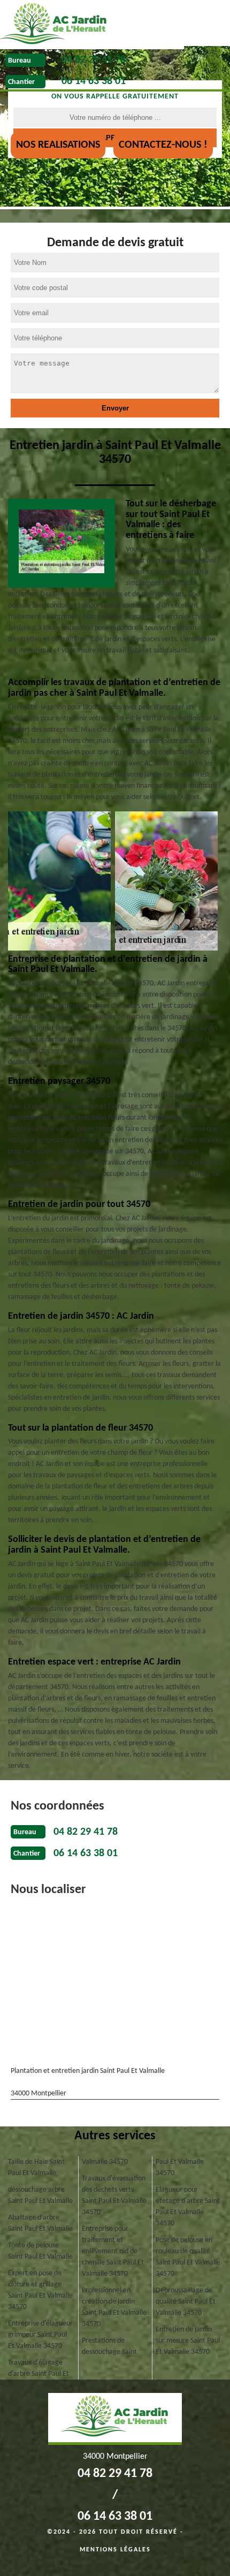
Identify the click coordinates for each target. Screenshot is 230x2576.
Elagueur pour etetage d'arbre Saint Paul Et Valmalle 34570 (188, 2207)
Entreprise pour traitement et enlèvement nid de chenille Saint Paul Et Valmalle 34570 (113, 2251)
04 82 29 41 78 (94, 60)
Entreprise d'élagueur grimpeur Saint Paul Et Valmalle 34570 (40, 2335)
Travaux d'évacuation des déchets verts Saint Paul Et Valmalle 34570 (114, 2195)
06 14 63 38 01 (94, 81)
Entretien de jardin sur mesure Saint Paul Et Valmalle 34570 (188, 2341)
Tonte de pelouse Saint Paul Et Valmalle (40, 2251)
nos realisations (58, 145)
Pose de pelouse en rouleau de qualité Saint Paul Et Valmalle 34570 (188, 2257)
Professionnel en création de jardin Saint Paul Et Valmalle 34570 (114, 2307)
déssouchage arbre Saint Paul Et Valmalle (40, 2195)
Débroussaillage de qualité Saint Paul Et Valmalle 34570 (186, 2302)
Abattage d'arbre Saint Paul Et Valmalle (40, 2223)
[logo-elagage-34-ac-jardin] (92, 25)
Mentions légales (115, 2550)
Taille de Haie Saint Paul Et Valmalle (36, 2168)
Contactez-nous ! (163, 145)
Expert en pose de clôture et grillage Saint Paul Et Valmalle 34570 (40, 2290)
